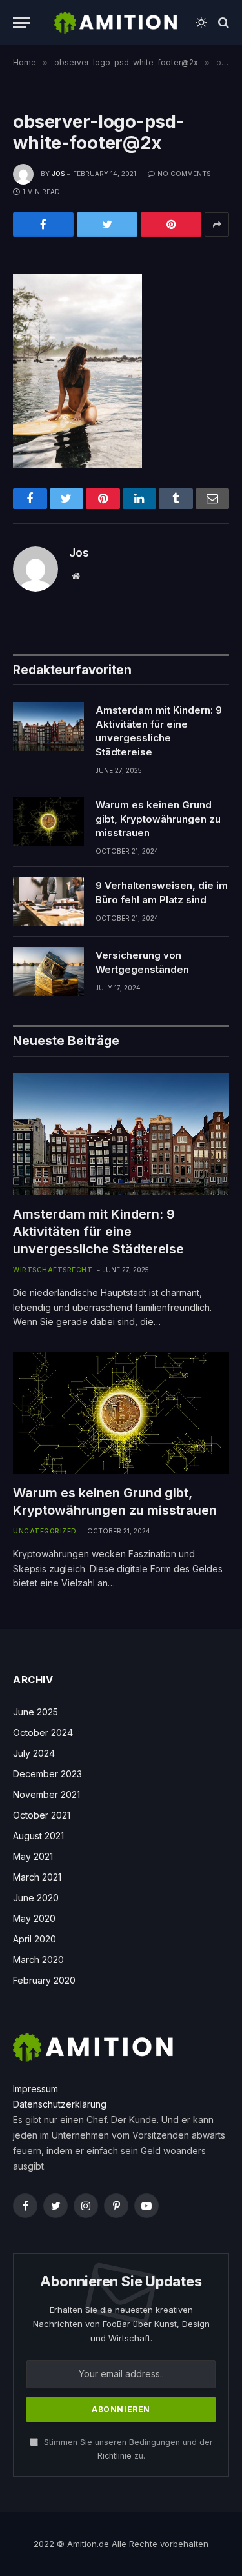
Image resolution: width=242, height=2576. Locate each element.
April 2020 (35, 1939)
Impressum (35, 2089)
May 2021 (33, 1856)
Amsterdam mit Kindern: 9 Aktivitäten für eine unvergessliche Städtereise (98, 1232)
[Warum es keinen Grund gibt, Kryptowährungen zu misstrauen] (48, 821)
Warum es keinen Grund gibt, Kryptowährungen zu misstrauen (158, 819)
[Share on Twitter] (107, 225)
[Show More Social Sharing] (217, 225)
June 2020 (36, 1898)
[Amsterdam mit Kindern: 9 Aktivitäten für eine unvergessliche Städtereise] (48, 726)
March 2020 (38, 1960)
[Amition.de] (116, 23)
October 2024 (43, 1732)
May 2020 (34, 1918)
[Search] (222, 23)
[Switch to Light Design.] (201, 23)
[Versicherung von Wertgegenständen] (48, 972)
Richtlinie (115, 2456)
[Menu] (21, 23)
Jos (58, 174)
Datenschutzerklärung (60, 2104)
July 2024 (34, 1753)
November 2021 (46, 1794)
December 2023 (47, 1774)
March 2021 (37, 1877)
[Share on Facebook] (43, 225)
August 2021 (38, 1836)
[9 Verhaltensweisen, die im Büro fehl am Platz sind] (48, 902)
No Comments (184, 174)
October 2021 (42, 1815)
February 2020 (44, 1980)
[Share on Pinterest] (171, 225)
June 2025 (35, 1712)
